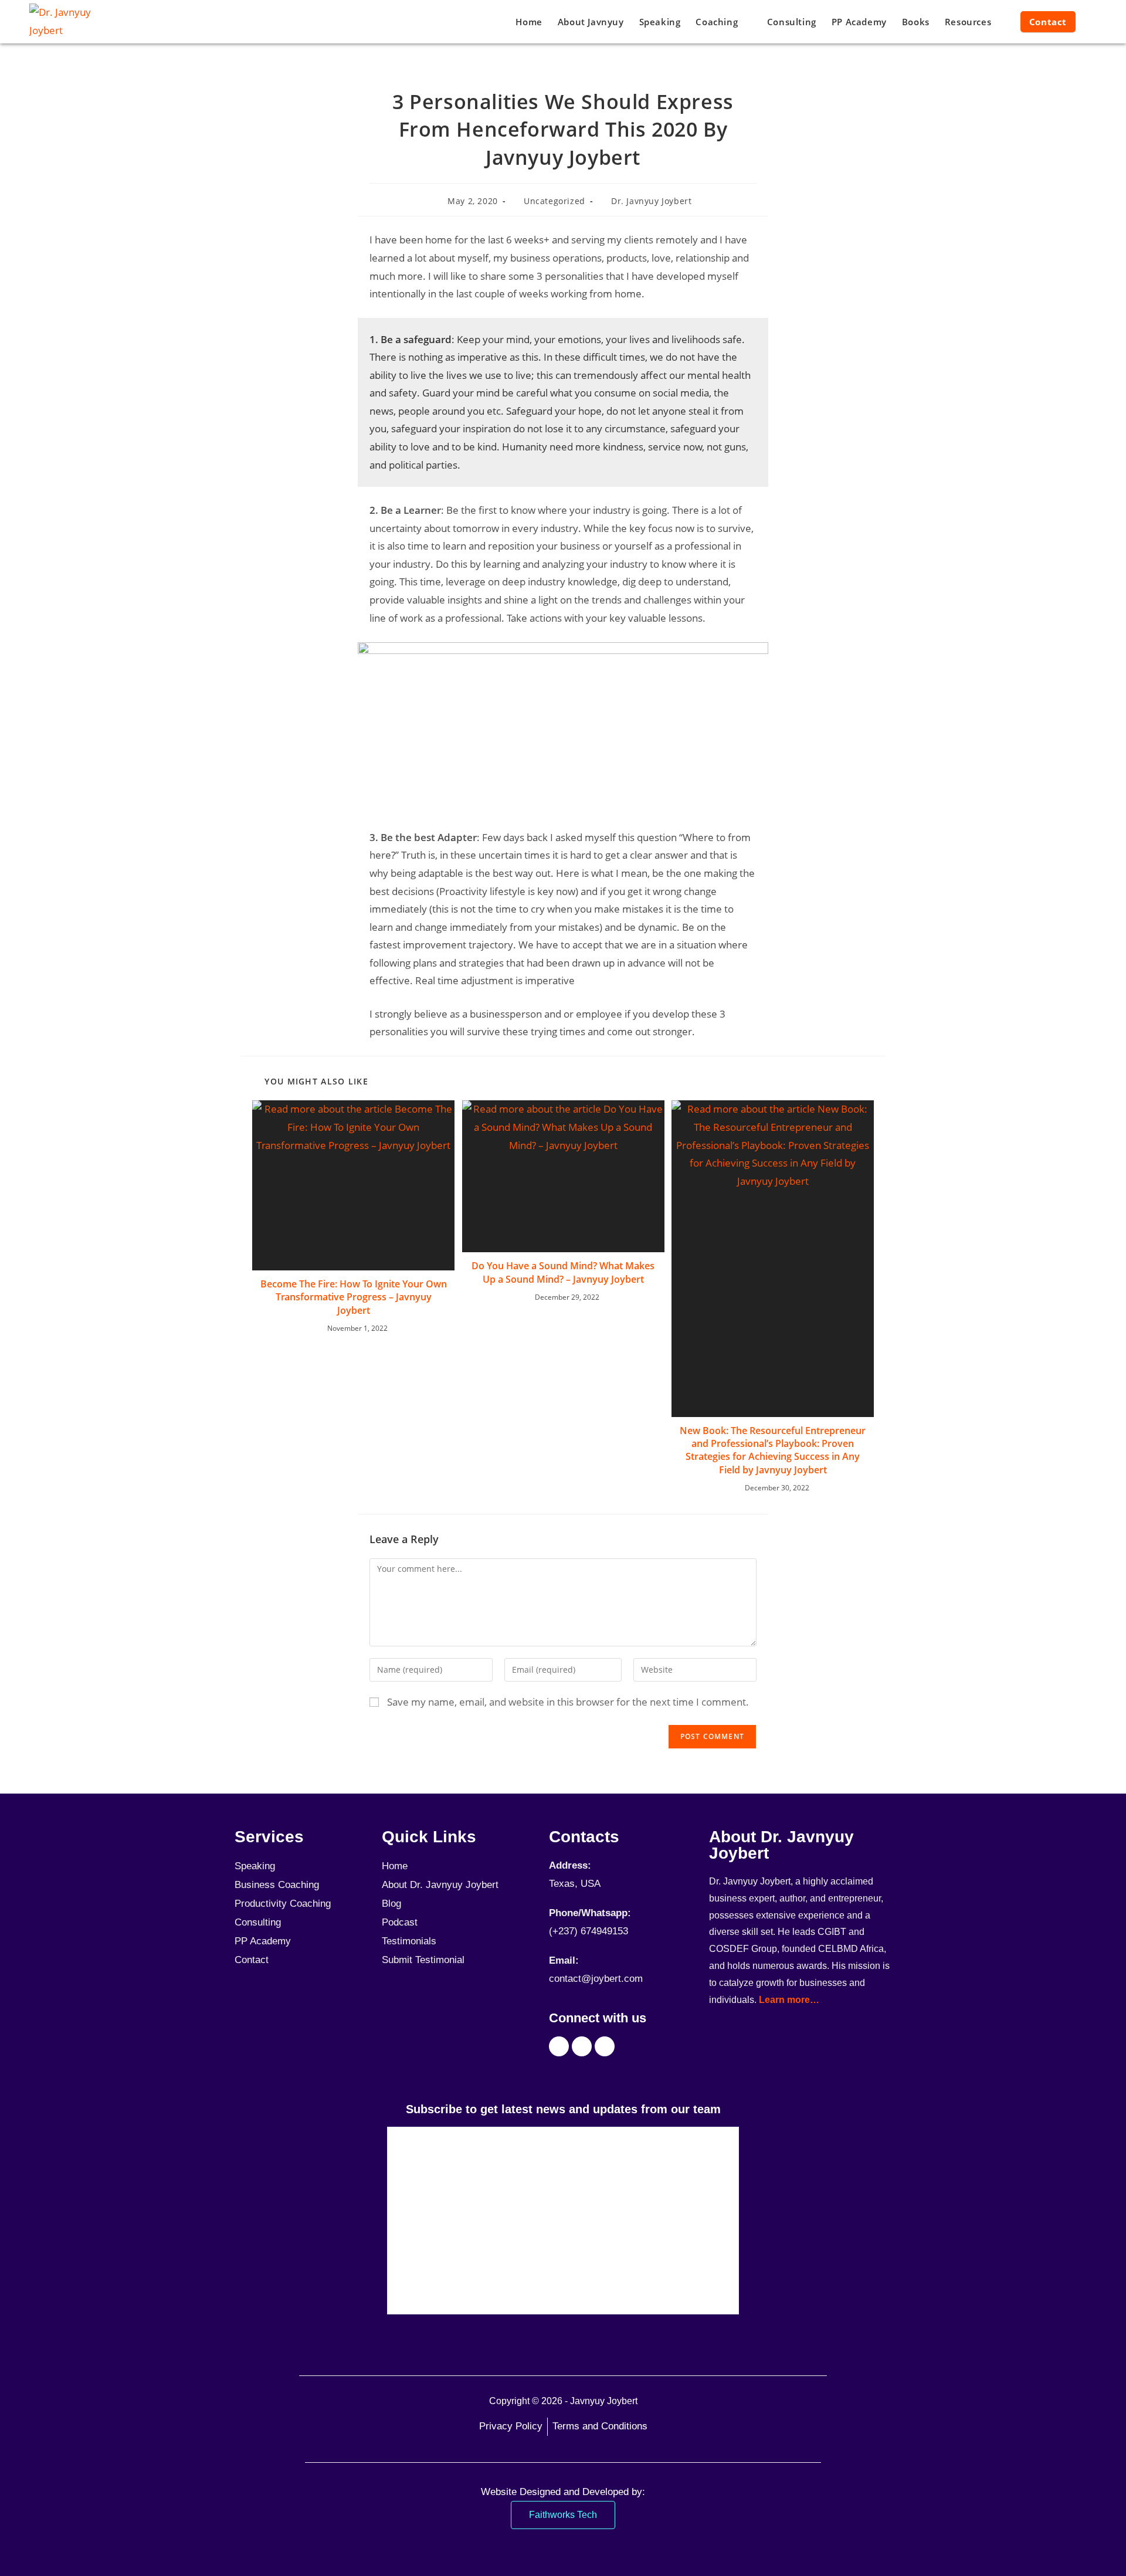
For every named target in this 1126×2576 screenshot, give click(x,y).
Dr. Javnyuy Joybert (651, 201)
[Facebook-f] (559, 2046)
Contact (252, 1960)
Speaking (255, 1866)
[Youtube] (582, 2046)
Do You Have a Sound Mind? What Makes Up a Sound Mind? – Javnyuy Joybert (563, 1272)
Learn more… (789, 2000)
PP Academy (263, 1941)
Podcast (400, 1922)
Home (395, 1866)
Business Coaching (277, 1885)
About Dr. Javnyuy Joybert (440, 1885)
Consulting (258, 1922)
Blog (391, 1904)
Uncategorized (554, 201)
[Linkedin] (605, 2046)
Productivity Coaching (283, 1904)
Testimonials (409, 1941)
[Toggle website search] (1094, 22)
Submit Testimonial (423, 1960)
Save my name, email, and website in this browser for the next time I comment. (568, 1702)
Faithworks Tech (563, 2515)
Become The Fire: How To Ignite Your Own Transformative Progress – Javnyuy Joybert (354, 1297)
